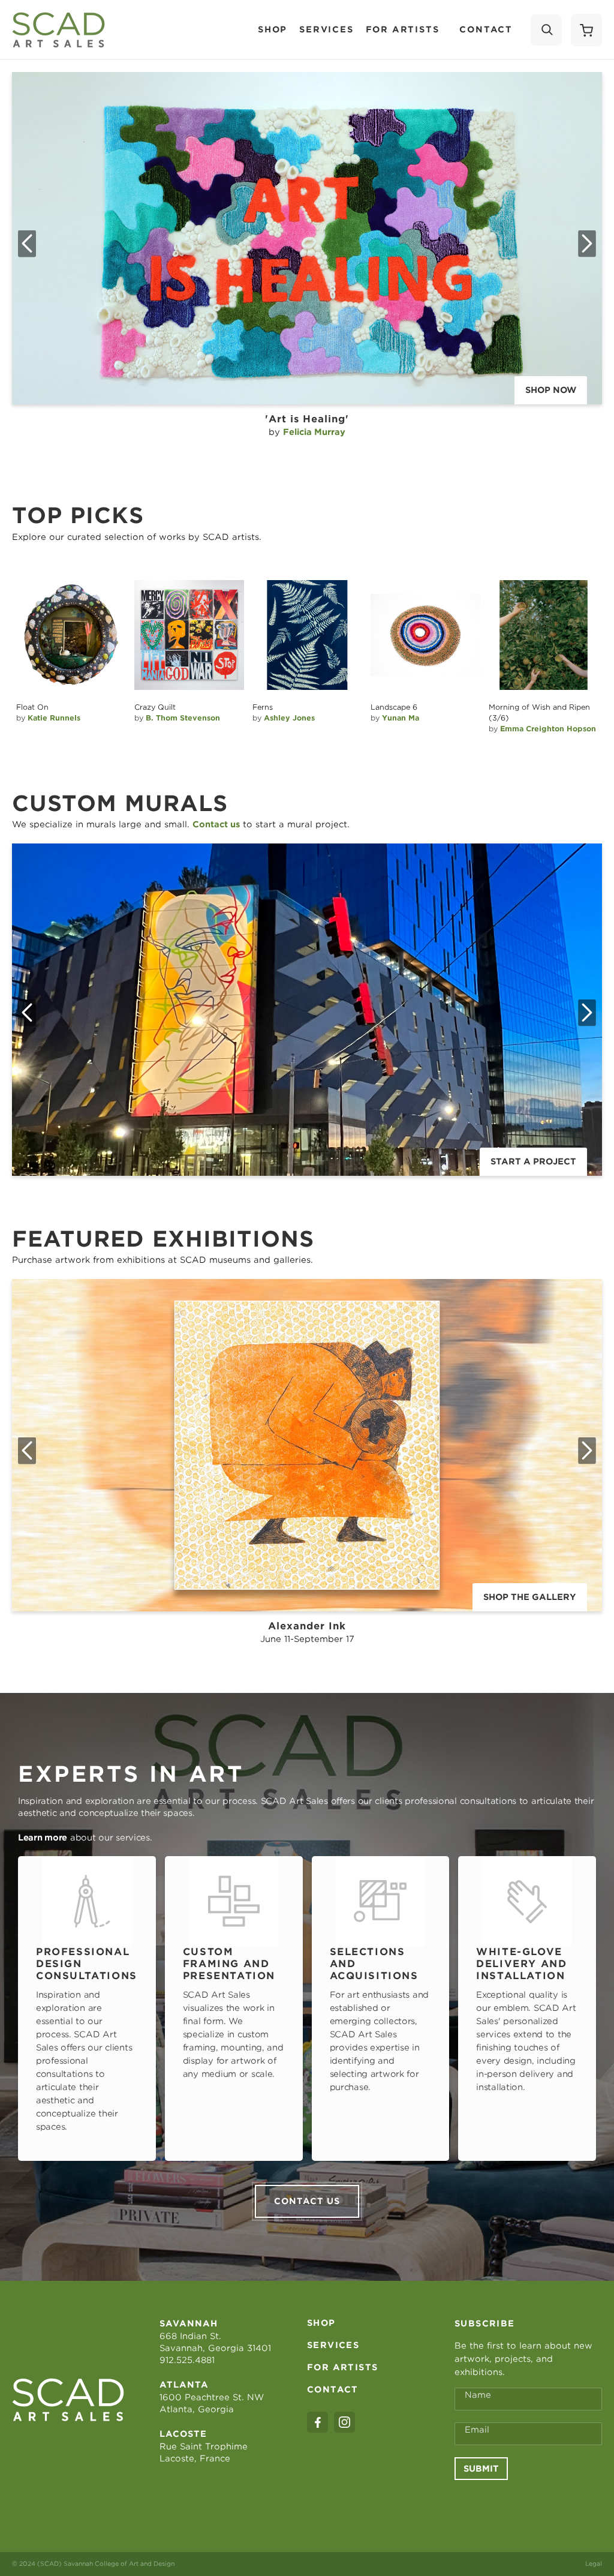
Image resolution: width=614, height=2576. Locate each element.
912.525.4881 (187, 2360)
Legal (594, 2563)
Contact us (307, 2201)
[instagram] (344, 2422)
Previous (27, 244)
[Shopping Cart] (586, 30)
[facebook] (317, 2422)
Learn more (43, 1838)
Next (587, 244)
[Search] (546, 30)
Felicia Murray (314, 432)
